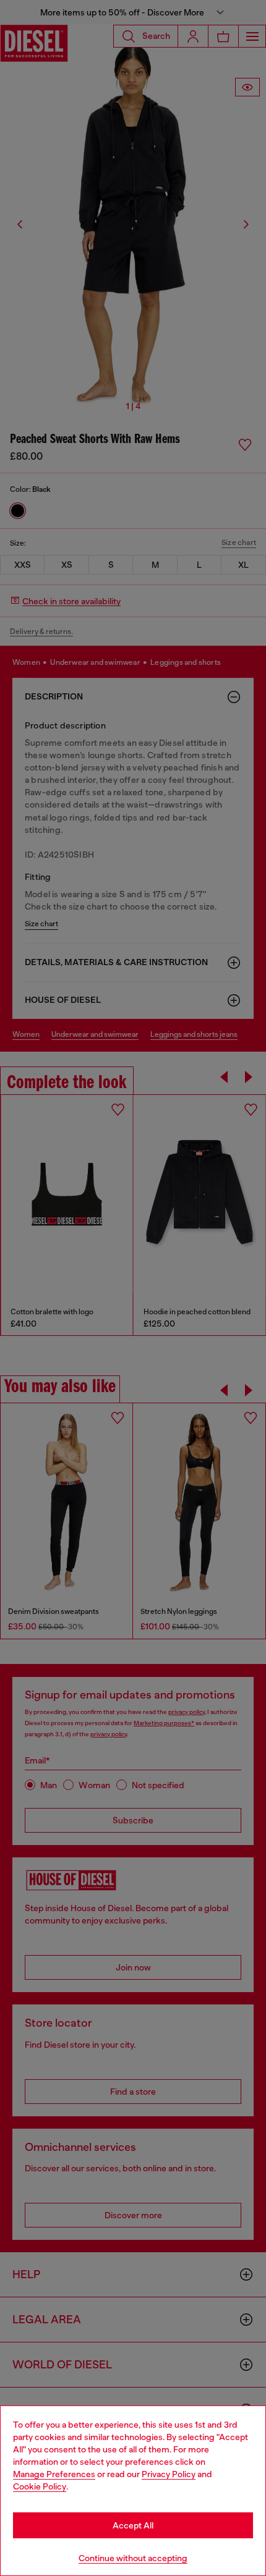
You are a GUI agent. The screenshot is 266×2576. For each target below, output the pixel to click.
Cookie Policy (40, 2486)
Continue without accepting (133, 2558)
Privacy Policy (169, 2474)
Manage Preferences (54, 2474)
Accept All (133, 2525)
